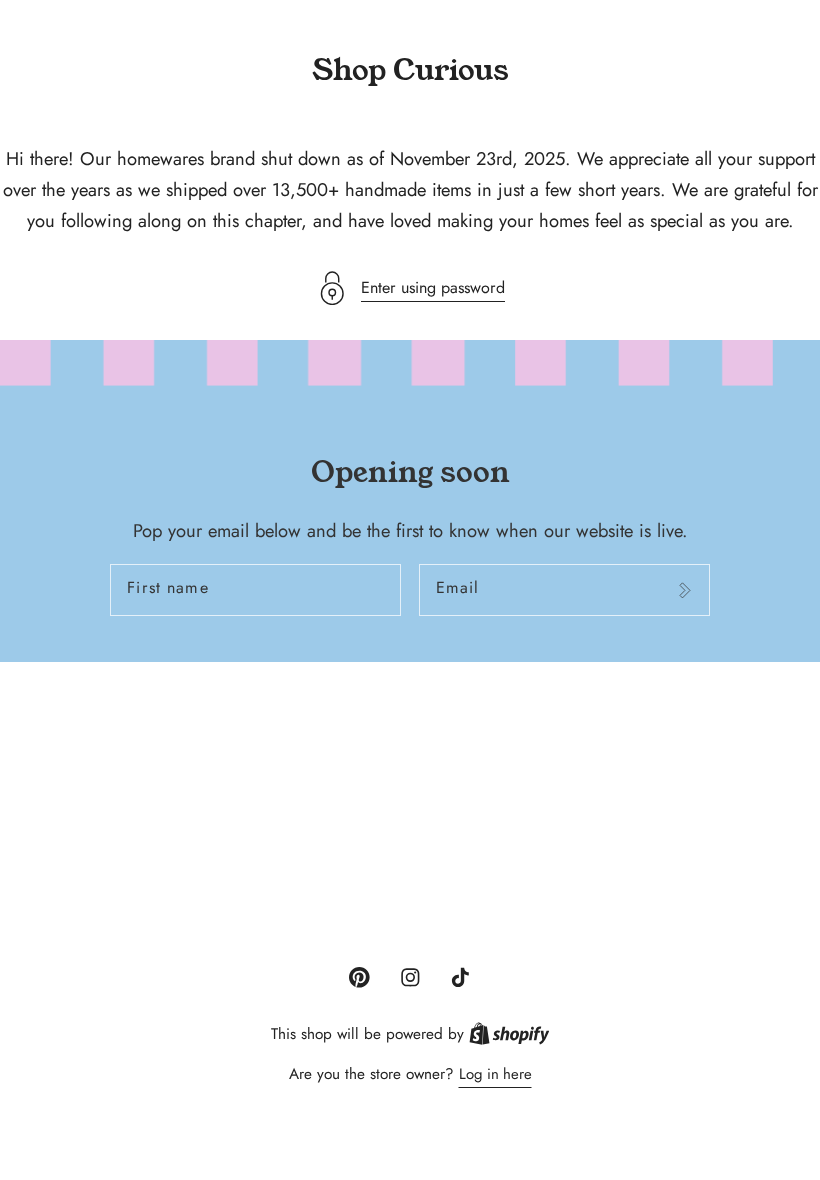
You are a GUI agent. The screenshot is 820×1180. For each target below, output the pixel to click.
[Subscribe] (684, 590)
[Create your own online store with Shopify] (509, 1034)
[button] (410, 288)
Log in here (495, 1074)
